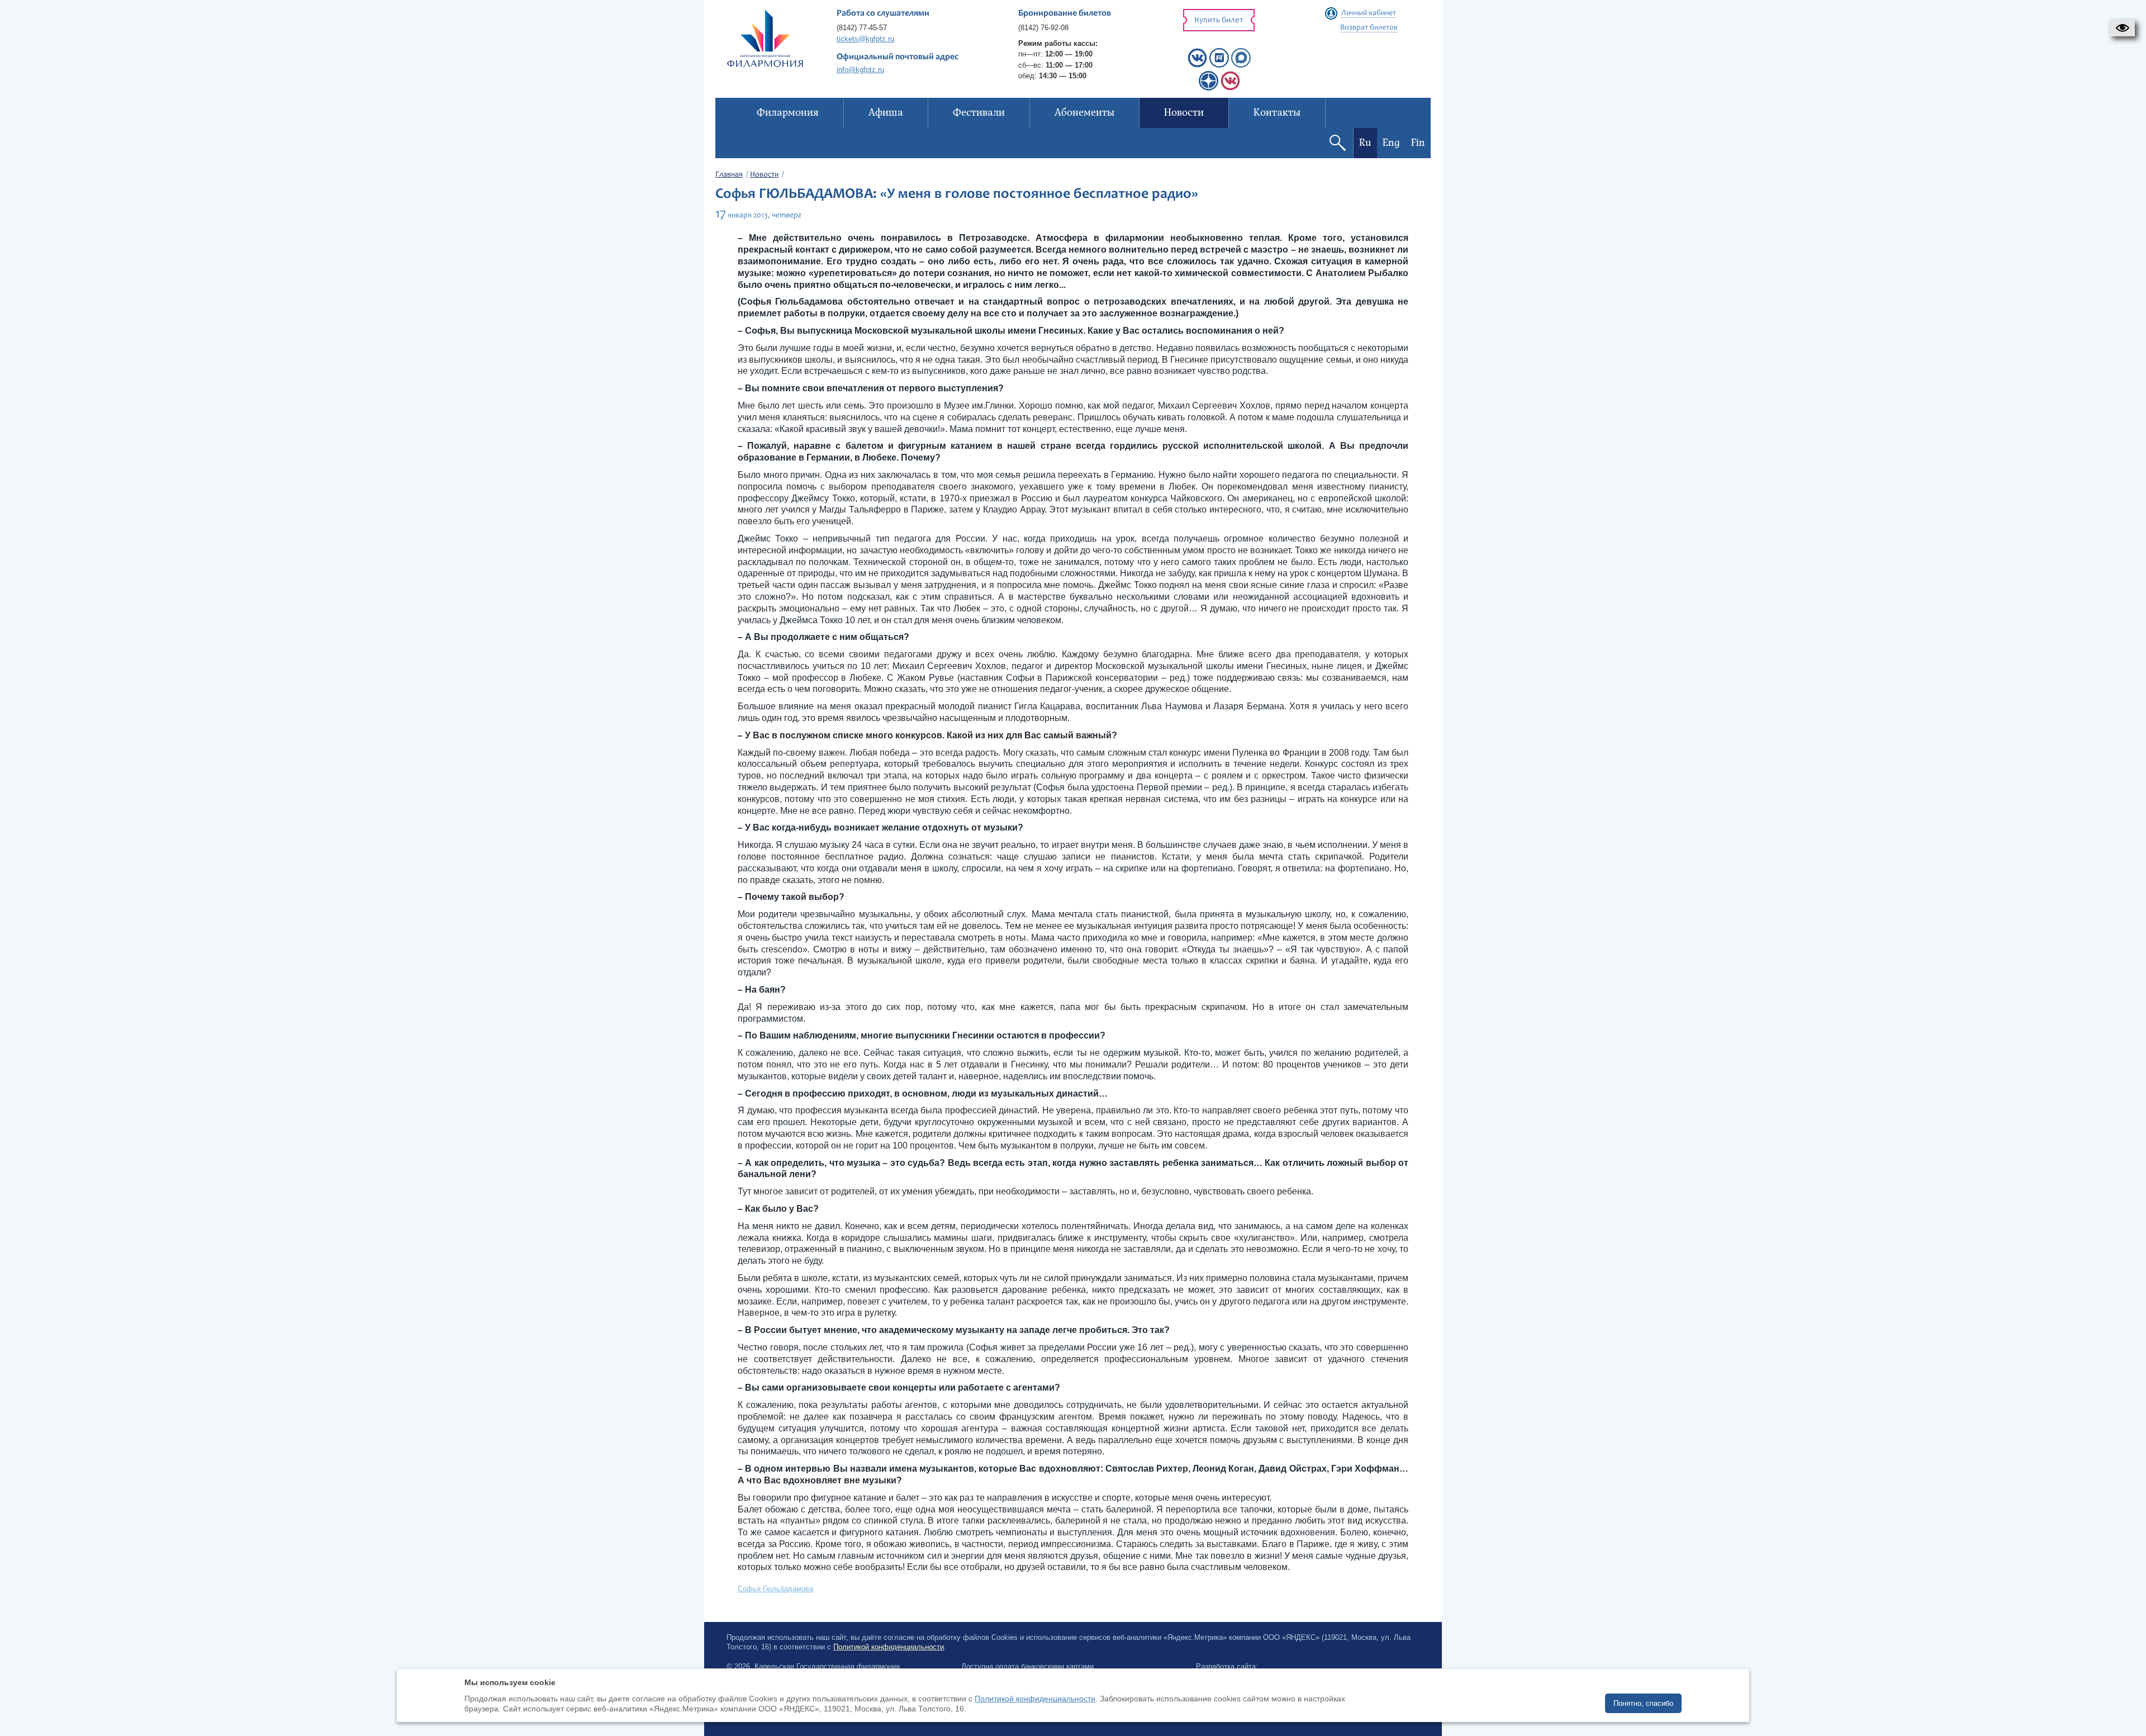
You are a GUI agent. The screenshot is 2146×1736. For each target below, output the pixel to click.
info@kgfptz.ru (860, 70)
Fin (1418, 143)
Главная (729, 175)
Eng (1391, 143)
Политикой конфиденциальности (889, 1647)
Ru (1365, 143)
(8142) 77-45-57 (862, 28)
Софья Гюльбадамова (775, 1589)
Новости (764, 175)
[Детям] (1230, 88)
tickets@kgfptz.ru (865, 39)
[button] (2122, 28)
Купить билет (1219, 20)
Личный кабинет (1369, 13)
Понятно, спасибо (1643, 1703)
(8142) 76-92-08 (1043, 28)
